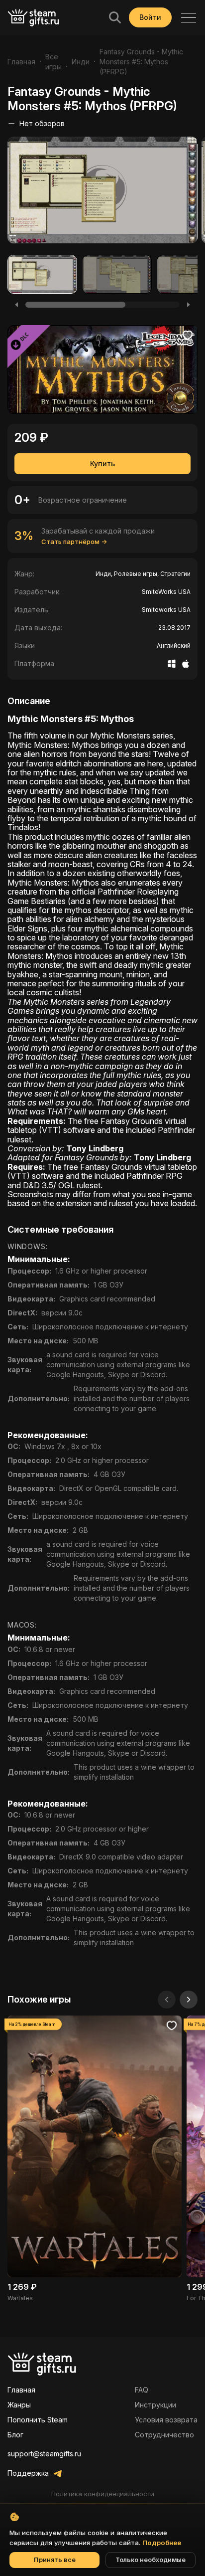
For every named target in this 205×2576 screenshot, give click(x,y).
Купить (102, 463)
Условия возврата (166, 2420)
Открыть (95, 2159)
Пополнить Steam (38, 2420)
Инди (81, 62)
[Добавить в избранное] (188, 335)
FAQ (142, 2390)
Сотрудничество (164, 2435)
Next (194, 193)
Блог (15, 2435)
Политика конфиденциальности (103, 2494)
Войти (150, 17)
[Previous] (16, 305)
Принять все (55, 2560)
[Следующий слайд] (189, 2000)
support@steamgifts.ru (44, 2454)
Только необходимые (151, 2560)
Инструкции (155, 2405)
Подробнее (162, 2543)
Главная (21, 62)
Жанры (19, 2405)
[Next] (189, 305)
